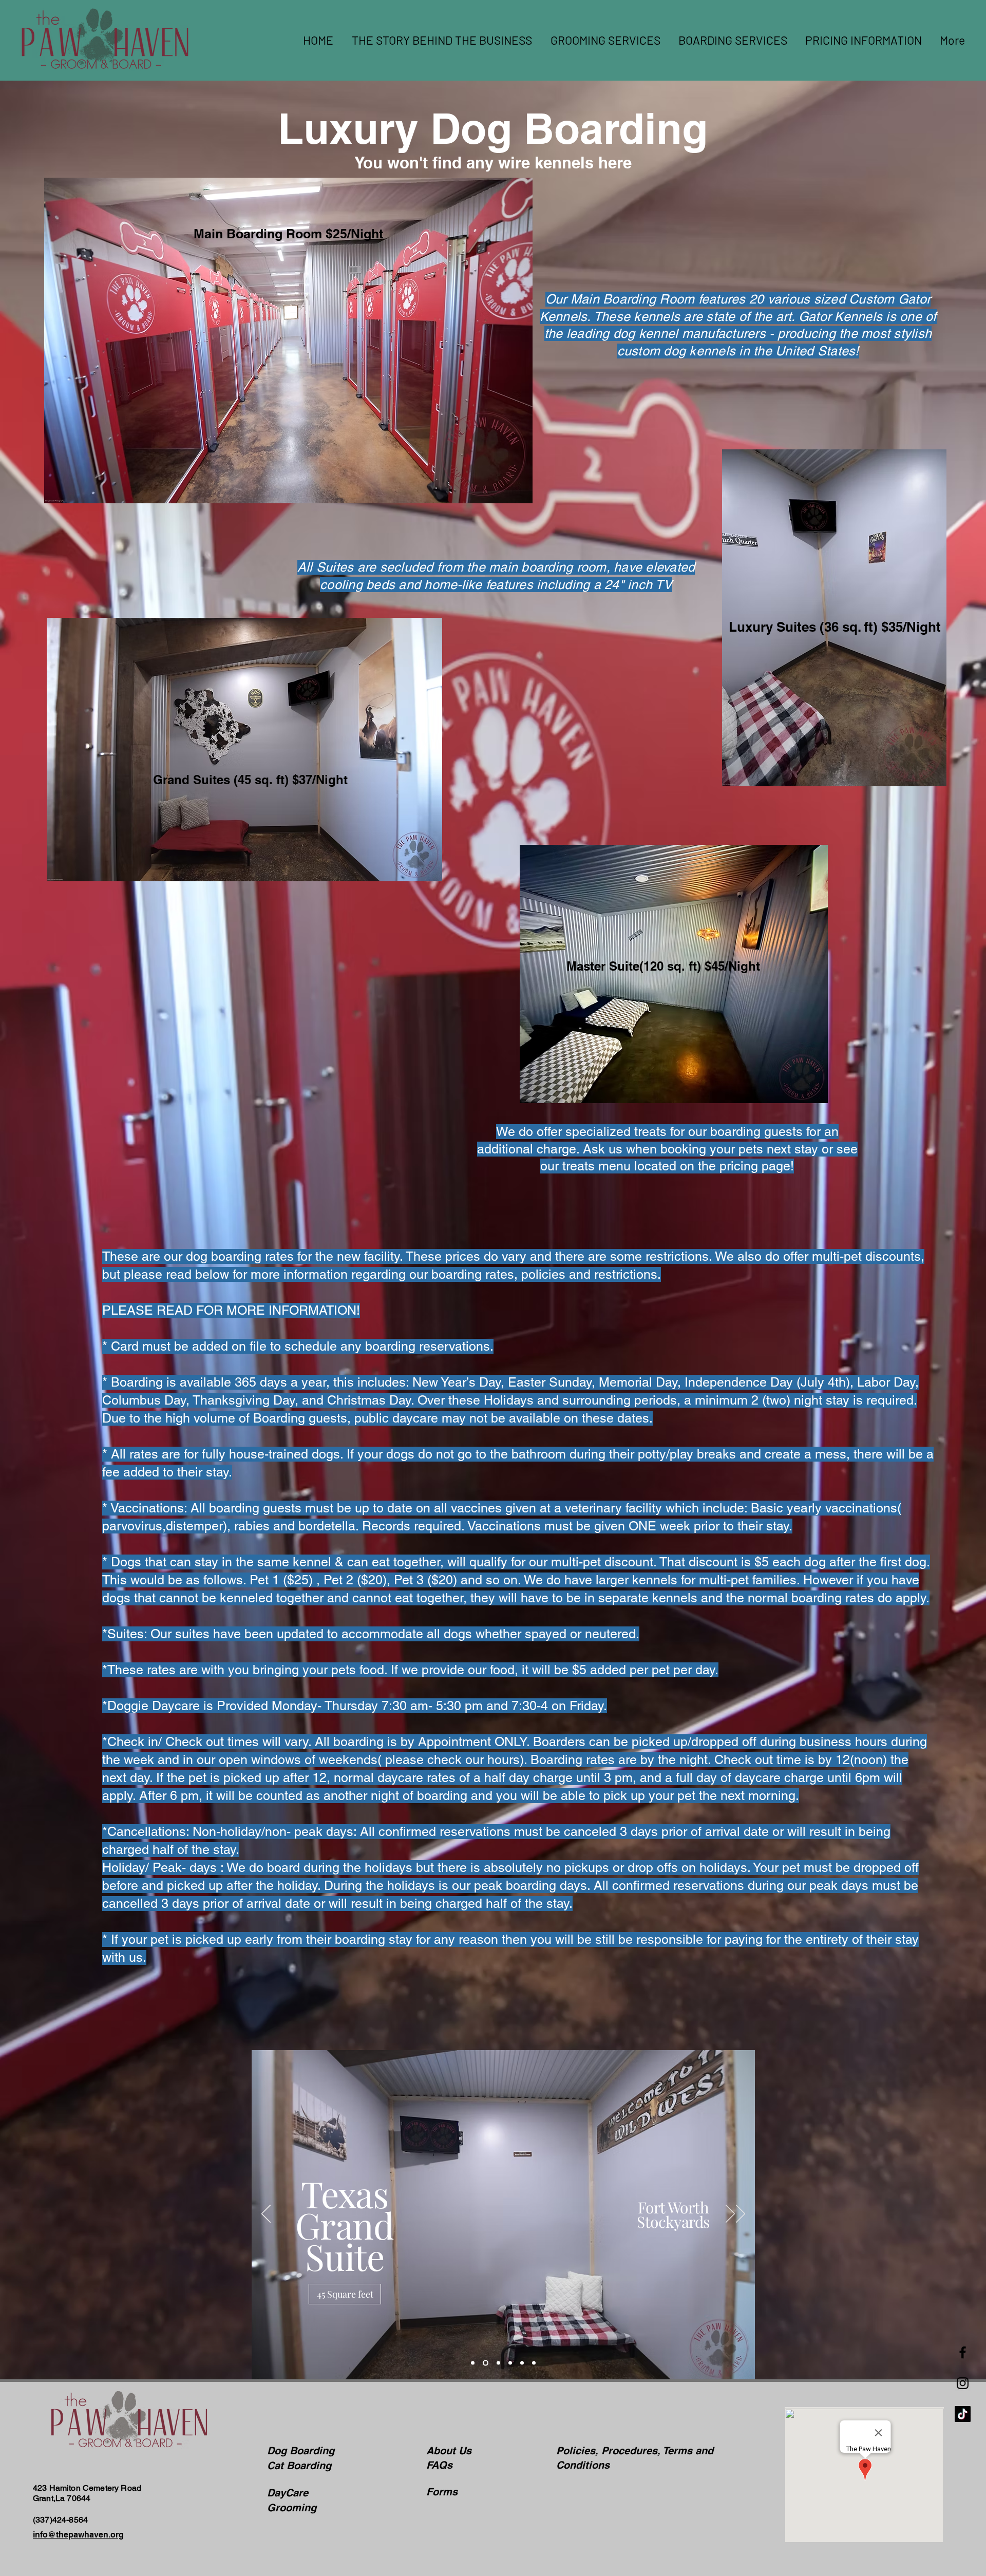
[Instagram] (963, 2383)
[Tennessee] (509, 2363)
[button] (732, 40)
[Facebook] (963, 2352)
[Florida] (522, 2363)
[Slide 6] (534, 2363)
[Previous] (266, 2214)
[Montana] (473, 2363)
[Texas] (485, 2363)
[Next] (730, 2214)
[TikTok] (963, 2414)
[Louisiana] (496, 2363)
